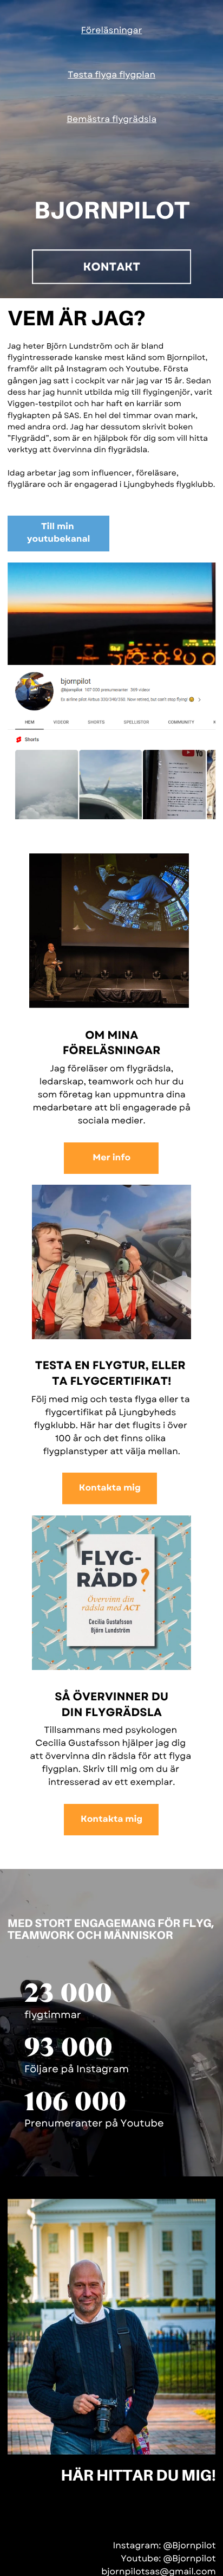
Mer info (111, 1158)
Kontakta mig (110, 1488)
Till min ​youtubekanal (59, 533)
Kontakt (112, 267)
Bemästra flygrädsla (111, 120)
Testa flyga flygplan (111, 75)
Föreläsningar (112, 31)
